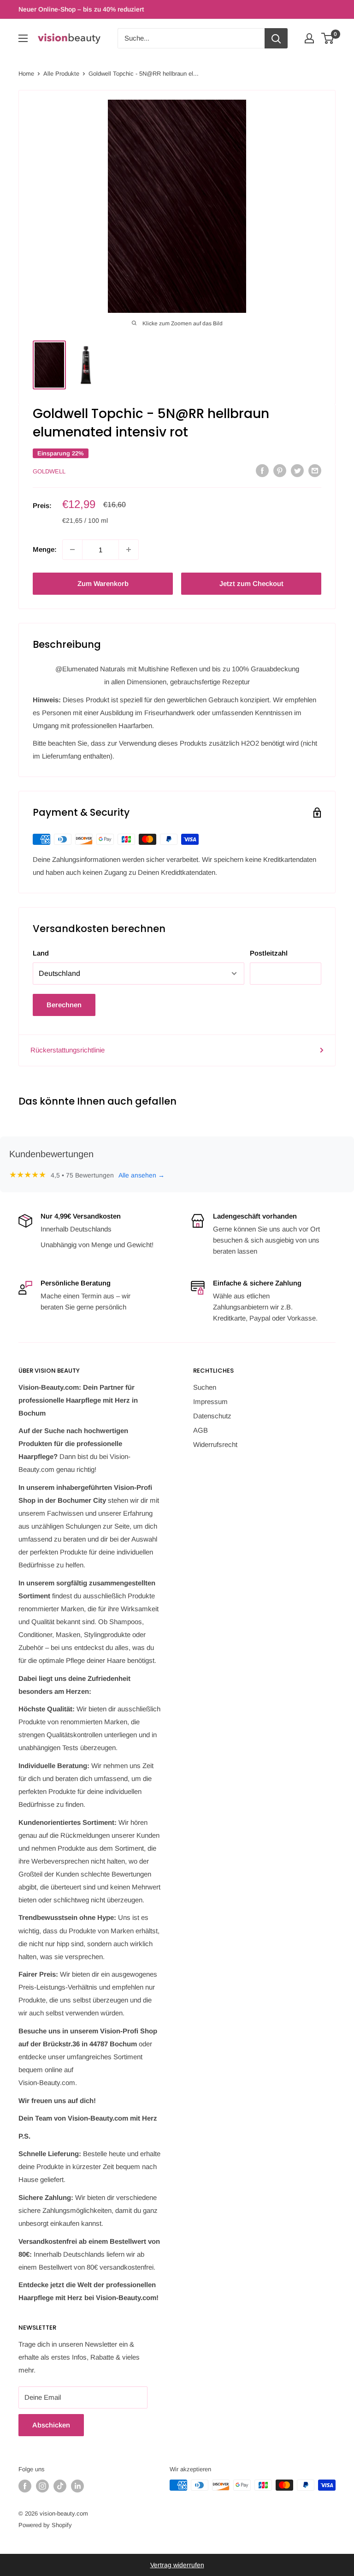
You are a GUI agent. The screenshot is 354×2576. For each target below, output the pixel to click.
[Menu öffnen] (23, 38)
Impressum (210, 1402)
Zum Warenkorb (103, 583)
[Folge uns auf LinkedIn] (77, 2486)
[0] (328, 38)
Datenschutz (212, 1416)
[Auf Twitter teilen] (297, 470)
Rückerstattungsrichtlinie (68, 1050)
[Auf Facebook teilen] (262, 470)
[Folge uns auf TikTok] (60, 2486)
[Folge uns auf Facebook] (25, 2486)
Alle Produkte (61, 74)
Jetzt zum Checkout (251, 583)
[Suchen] (276, 38)
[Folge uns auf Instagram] (42, 2486)
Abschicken (51, 2425)
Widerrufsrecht (215, 1444)
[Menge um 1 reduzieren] (72, 550)
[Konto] (309, 38)
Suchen (205, 1387)
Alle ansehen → (142, 1175)
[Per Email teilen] (315, 470)
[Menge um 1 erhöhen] (129, 550)
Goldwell (49, 471)
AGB (201, 1430)
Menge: (45, 549)
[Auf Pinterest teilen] (280, 470)
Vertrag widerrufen (177, 2565)
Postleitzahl (269, 953)
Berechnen (64, 1005)
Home (26, 74)
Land (41, 953)
